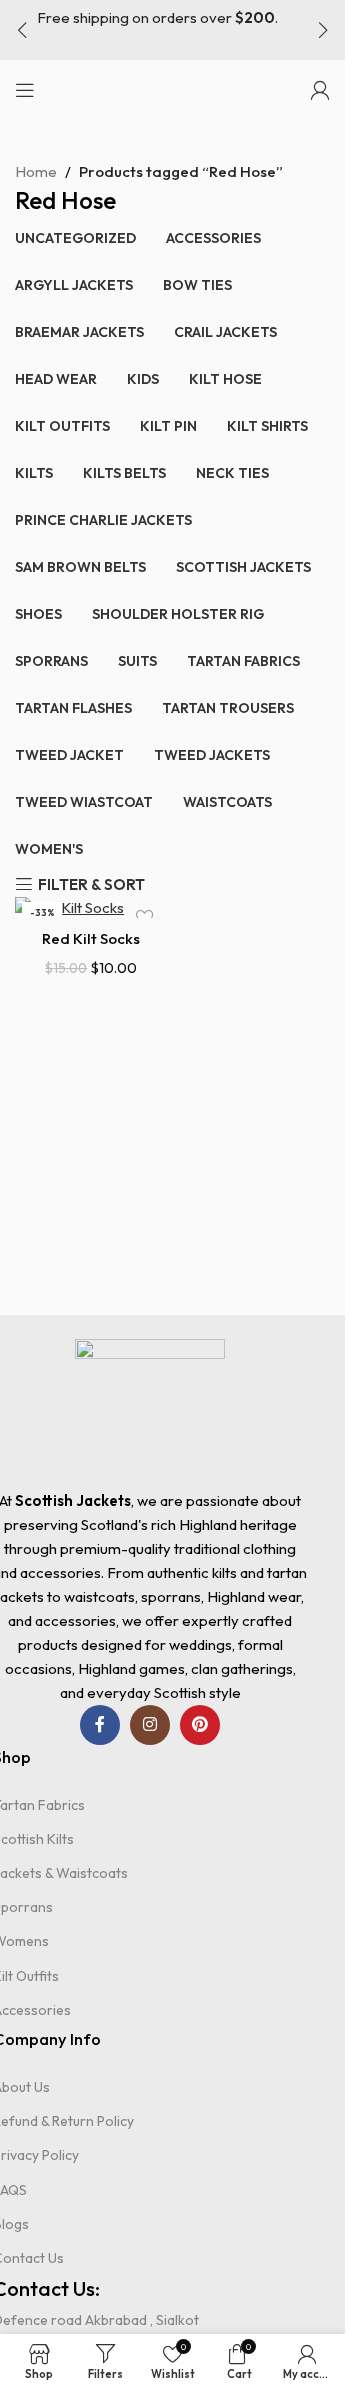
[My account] (320, 90)
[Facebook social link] (100, 1725)
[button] (22, 30)
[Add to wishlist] (149, 917)
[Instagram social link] (150, 1725)
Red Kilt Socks (91, 938)
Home (36, 171)
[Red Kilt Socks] (91, 906)
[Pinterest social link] (200, 1725)
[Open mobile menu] (25, 90)
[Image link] (150, 1411)
